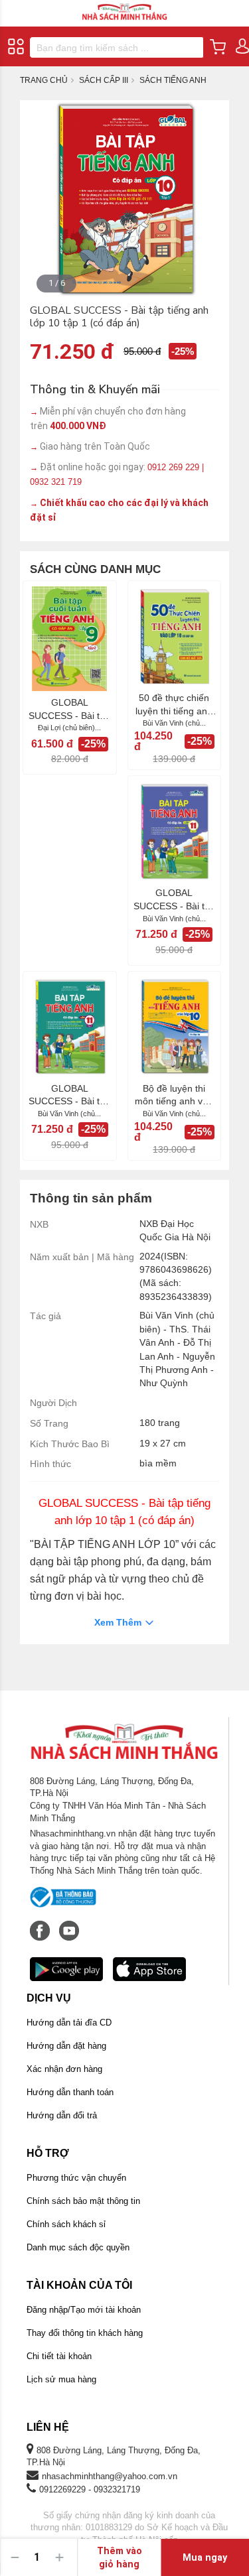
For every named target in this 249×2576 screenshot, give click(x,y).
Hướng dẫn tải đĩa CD (69, 2023)
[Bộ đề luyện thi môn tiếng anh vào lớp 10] (175, 1027)
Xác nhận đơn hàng (64, 2069)
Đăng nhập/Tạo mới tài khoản (84, 2310)
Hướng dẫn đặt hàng (66, 2046)
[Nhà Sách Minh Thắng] (125, 6)
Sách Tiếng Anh (173, 80)
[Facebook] (41, 1924)
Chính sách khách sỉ (66, 2224)
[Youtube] (69, 1924)
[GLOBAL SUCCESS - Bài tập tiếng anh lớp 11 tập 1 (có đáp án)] (70, 1027)
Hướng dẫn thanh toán (70, 2092)
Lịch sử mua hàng (61, 2379)
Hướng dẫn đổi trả (62, 2115)
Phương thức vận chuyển (76, 2178)
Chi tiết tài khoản (59, 2356)
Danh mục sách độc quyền (78, 2247)
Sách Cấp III (104, 80)
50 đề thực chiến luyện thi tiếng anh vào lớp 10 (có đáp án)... (174, 705)
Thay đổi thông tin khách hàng (85, 2333)
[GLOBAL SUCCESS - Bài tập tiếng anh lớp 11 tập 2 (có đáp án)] (175, 831)
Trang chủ (44, 80)
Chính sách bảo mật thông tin (83, 2201)
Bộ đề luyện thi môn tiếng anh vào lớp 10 (174, 1096)
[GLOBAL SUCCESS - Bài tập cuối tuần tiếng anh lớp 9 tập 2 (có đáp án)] (70, 639)
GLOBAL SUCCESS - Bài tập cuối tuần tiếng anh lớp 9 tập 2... (69, 710)
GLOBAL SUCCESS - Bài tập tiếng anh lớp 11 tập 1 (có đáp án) (69, 1096)
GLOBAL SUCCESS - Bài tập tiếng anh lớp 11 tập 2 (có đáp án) (174, 900)
